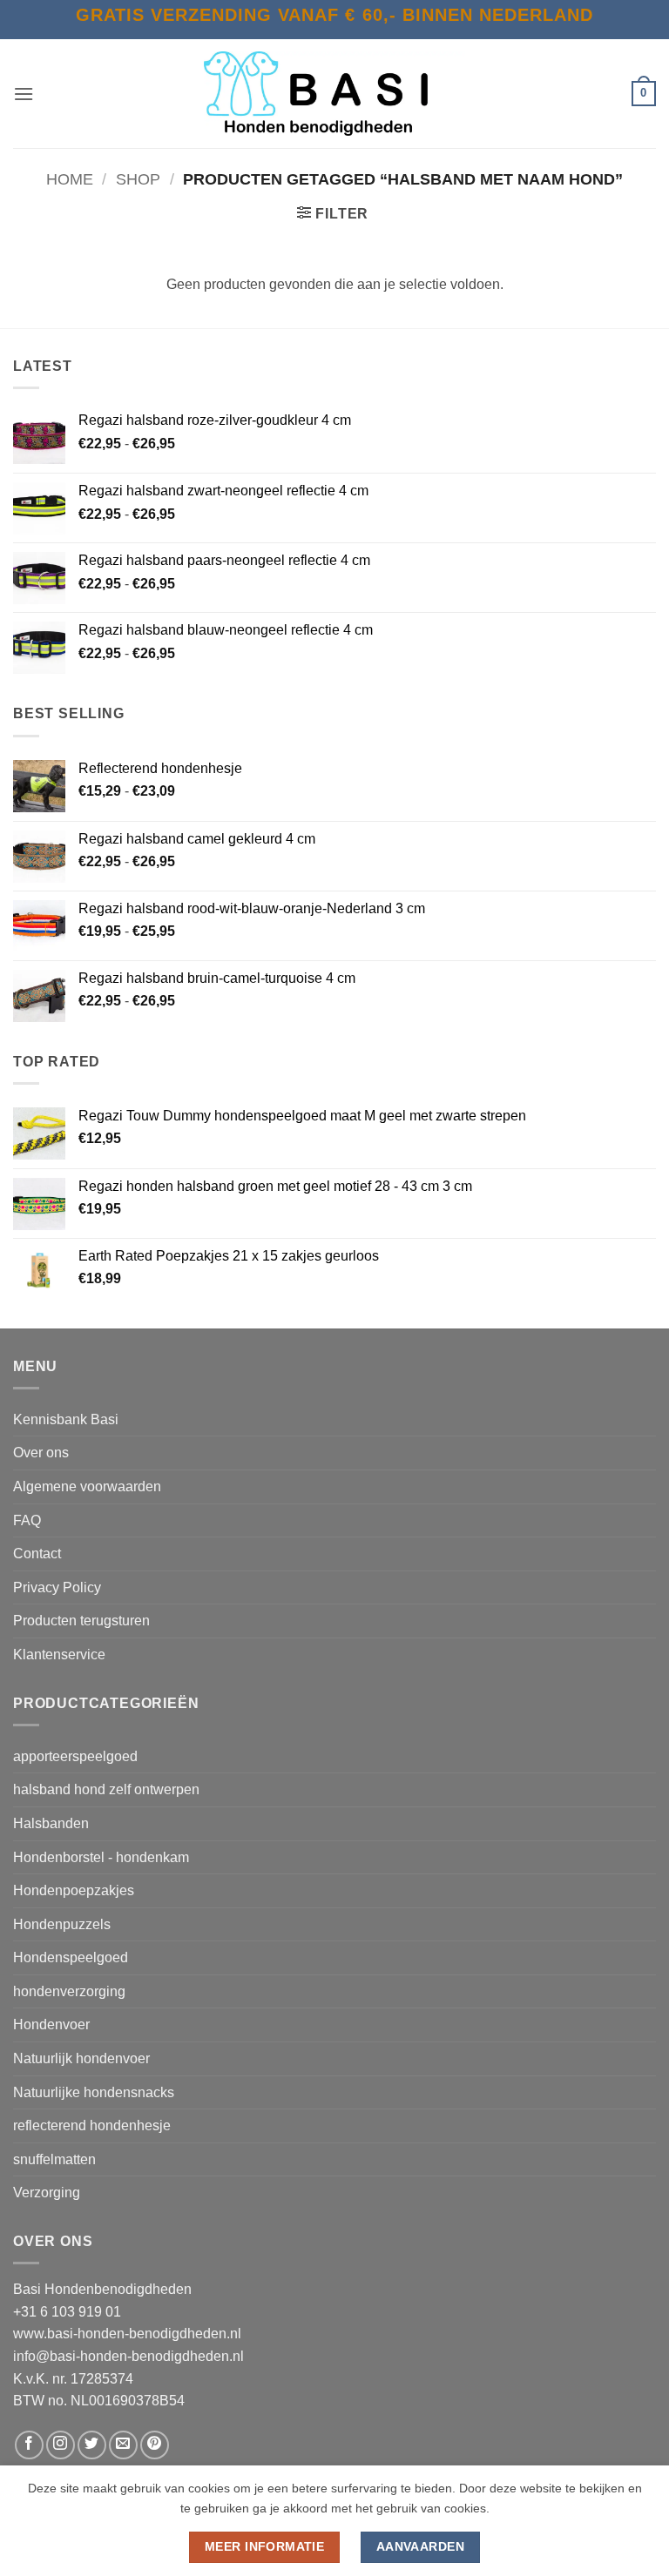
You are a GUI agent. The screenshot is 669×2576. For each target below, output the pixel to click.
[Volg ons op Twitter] (92, 2445)
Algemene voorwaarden (87, 1486)
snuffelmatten (54, 2159)
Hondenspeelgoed (71, 1957)
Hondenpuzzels (62, 1924)
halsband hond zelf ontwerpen (106, 1789)
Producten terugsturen (81, 1621)
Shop (138, 179)
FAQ (27, 1520)
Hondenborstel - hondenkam (101, 1857)
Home (70, 179)
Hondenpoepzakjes (74, 1890)
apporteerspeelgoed (75, 1756)
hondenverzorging (69, 1991)
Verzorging (47, 2193)
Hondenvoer (51, 2024)
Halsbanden (51, 1823)
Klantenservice (59, 1655)
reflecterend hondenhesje (92, 2125)
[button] (24, 94)
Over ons (41, 1453)
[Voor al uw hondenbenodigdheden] (334, 94)
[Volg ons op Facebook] (29, 2445)
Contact (37, 1554)
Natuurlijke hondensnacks (94, 2092)
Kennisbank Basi (66, 1419)
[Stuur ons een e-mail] (123, 2445)
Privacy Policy (57, 1587)
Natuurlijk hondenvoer (81, 2058)
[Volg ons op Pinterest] (155, 2445)
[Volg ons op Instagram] (61, 2445)
